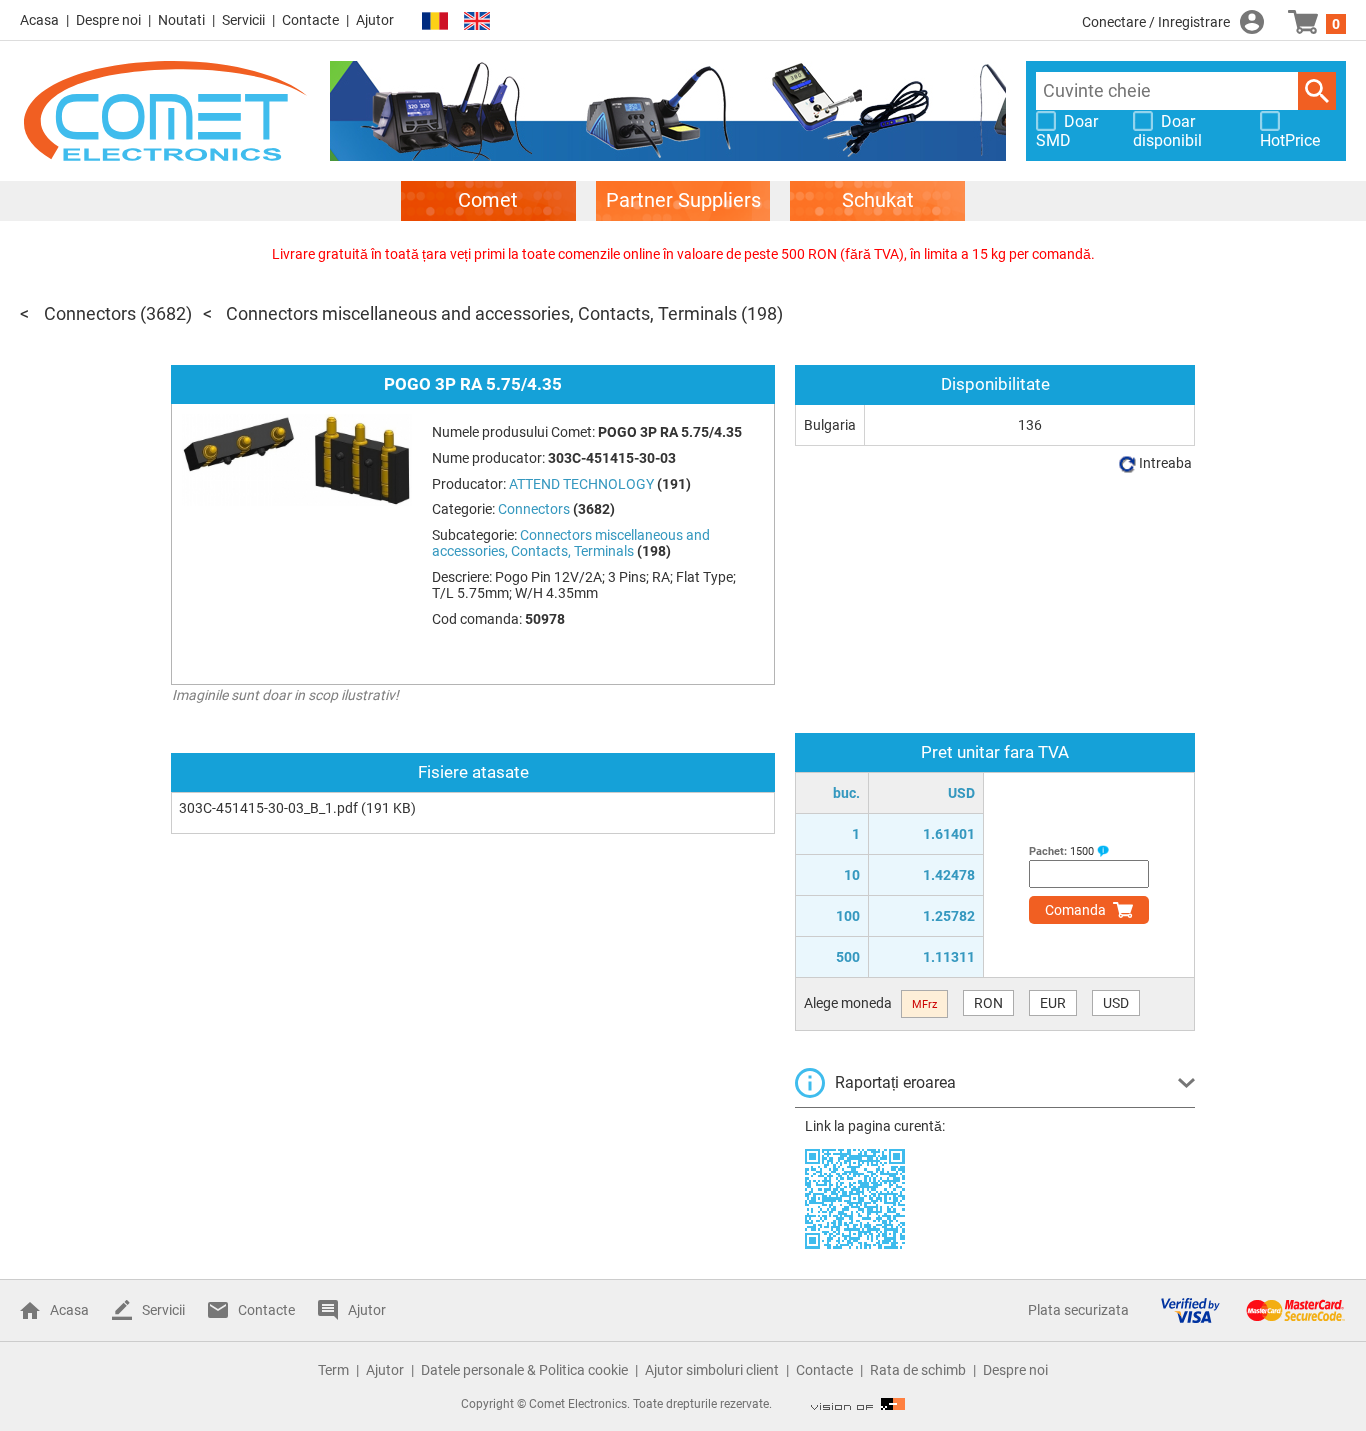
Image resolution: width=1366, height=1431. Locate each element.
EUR (1053, 1003)
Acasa (39, 20)
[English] (477, 21)
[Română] (435, 21)
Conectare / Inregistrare (1156, 22)
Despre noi (108, 20)
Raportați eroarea (895, 1082)
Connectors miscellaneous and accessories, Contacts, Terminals (481, 313)
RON (988, 1003)
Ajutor (375, 20)
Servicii (243, 20)
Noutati (181, 20)
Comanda (1075, 910)
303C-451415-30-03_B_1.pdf (268, 808)
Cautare (1317, 91)
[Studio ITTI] (858, 1404)
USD (1116, 1003)
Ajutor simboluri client (712, 1370)
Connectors (90, 313)
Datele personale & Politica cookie (524, 1370)
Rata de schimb (918, 1370)
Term (333, 1370)
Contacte (310, 20)
